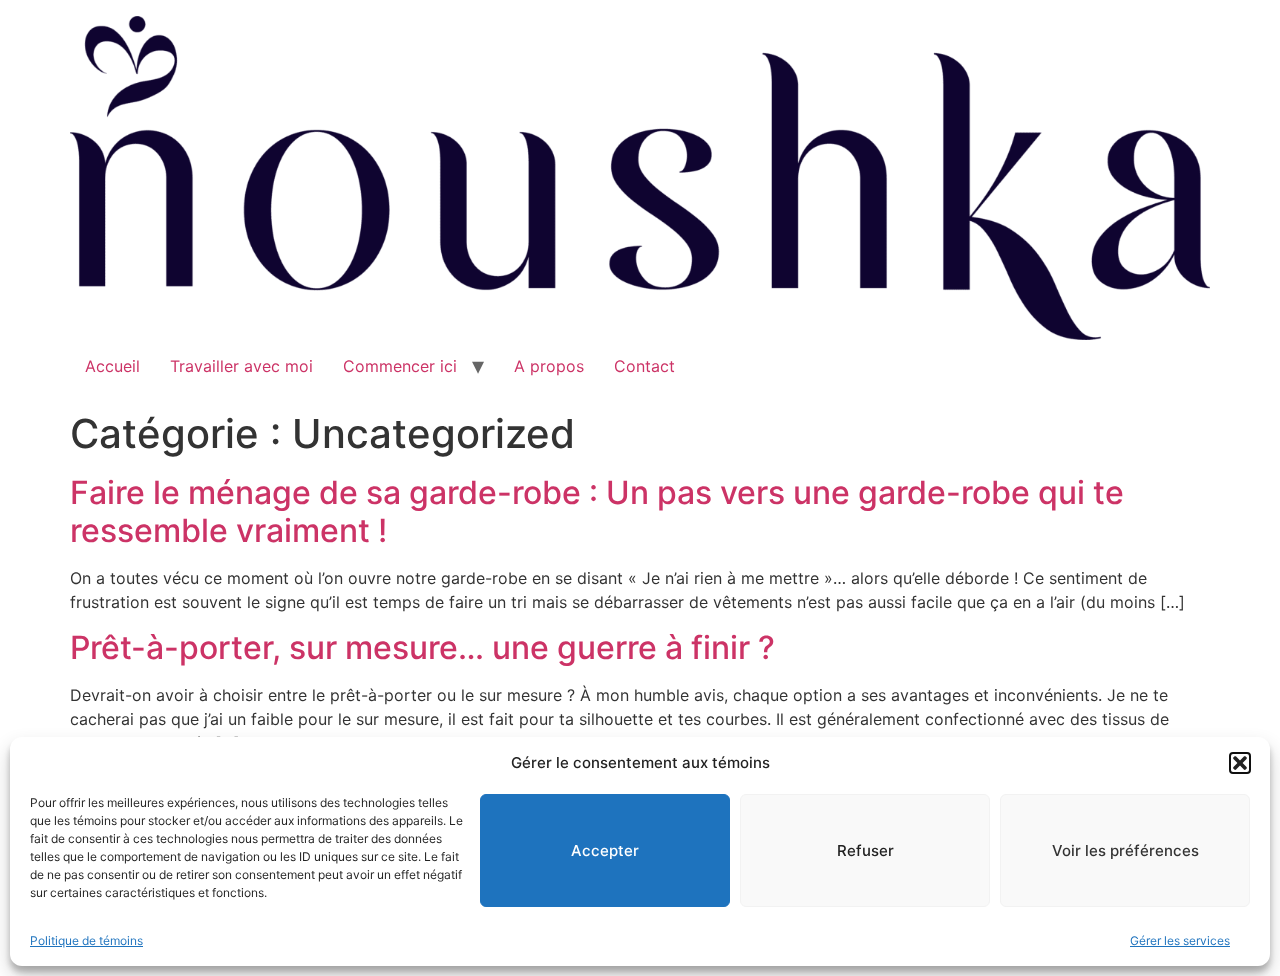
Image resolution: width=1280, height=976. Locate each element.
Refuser (865, 850)
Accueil (112, 366)
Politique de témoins (86, 940)
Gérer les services (1180, 940)
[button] (1240, 763)
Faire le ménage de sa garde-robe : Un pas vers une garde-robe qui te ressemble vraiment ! (597, 511)
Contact (644, 366)
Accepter (605, 850)
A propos (549, 366)
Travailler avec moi (241, 366)
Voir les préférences (1125, 850)
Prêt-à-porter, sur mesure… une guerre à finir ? (422, 647)
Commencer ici (400, 366)
